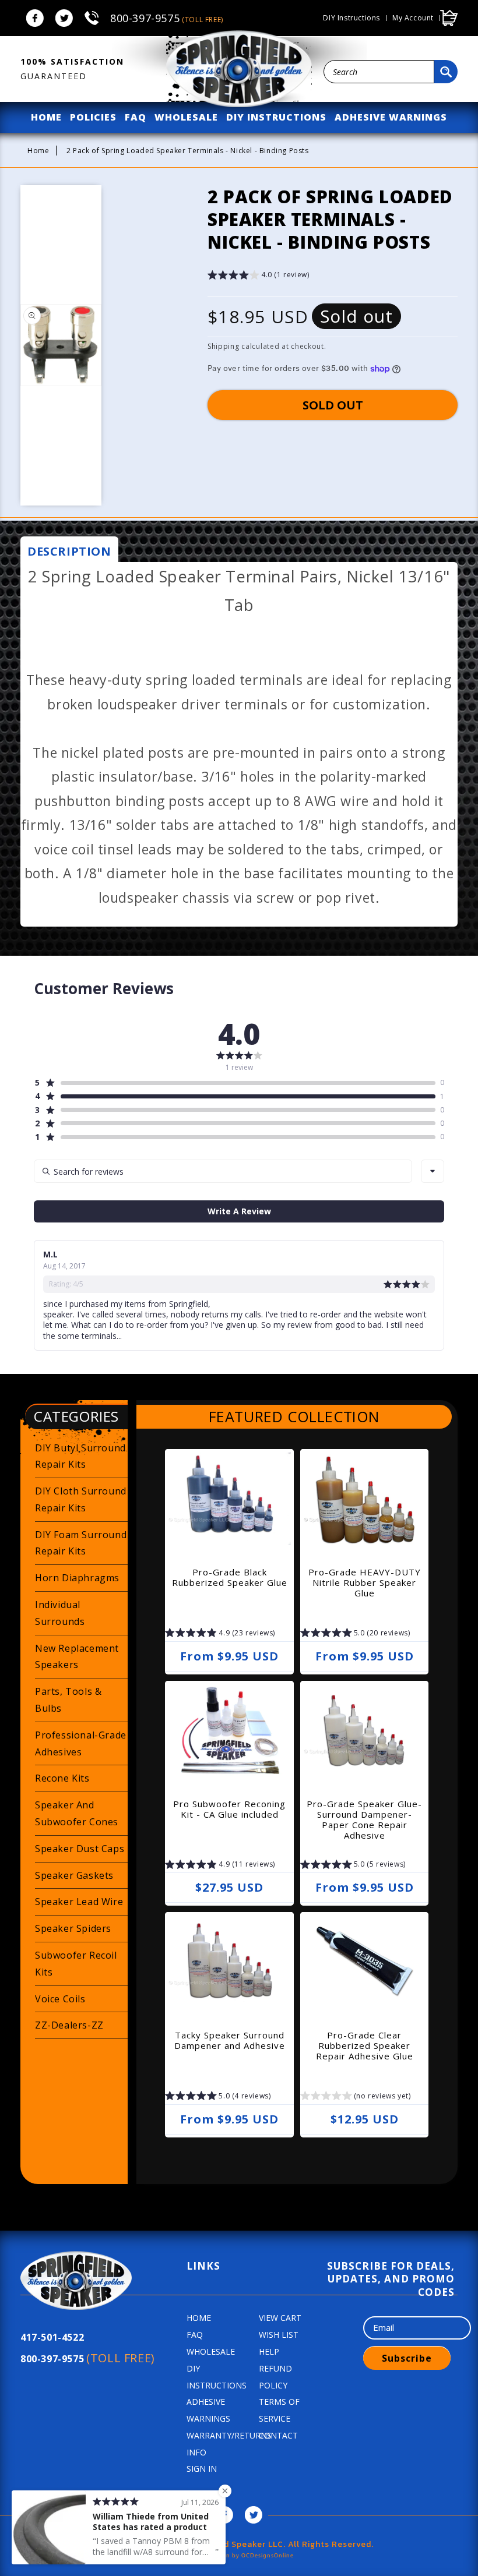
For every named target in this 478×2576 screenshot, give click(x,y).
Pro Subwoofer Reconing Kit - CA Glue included (229, 1809)
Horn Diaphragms (77, 1578)
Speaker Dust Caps (80, 1849)
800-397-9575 (167, 18)
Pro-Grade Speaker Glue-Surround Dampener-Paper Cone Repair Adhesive (364, 1819)
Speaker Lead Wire (79, 1902)
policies (93, 117)
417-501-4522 (52, 2337)
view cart (280, 2318)
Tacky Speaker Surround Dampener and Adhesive (230, 2040)
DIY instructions (352, 18)
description (69, 551)
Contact (278, 2435)
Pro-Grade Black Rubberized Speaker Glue (230, 1577)
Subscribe (407, 2358)
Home (38, 151)
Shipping (224, 346)
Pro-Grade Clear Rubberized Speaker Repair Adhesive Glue (365, 2045)
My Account (413, 18)
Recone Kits (62, 1778)
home (46, 117)
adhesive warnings (391, 117)
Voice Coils (60, 1999)
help (269, 2351)
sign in (202, 2469)
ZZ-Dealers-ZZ (69, 2025)
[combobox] (379, 72)
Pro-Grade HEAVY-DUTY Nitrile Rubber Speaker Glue (365, 1582)
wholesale (186, 117)
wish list (279, 2335)
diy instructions (276, 117)
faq (136, 117)
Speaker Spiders (73, 1928)
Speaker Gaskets (74, 1875)
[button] (258, 276)
